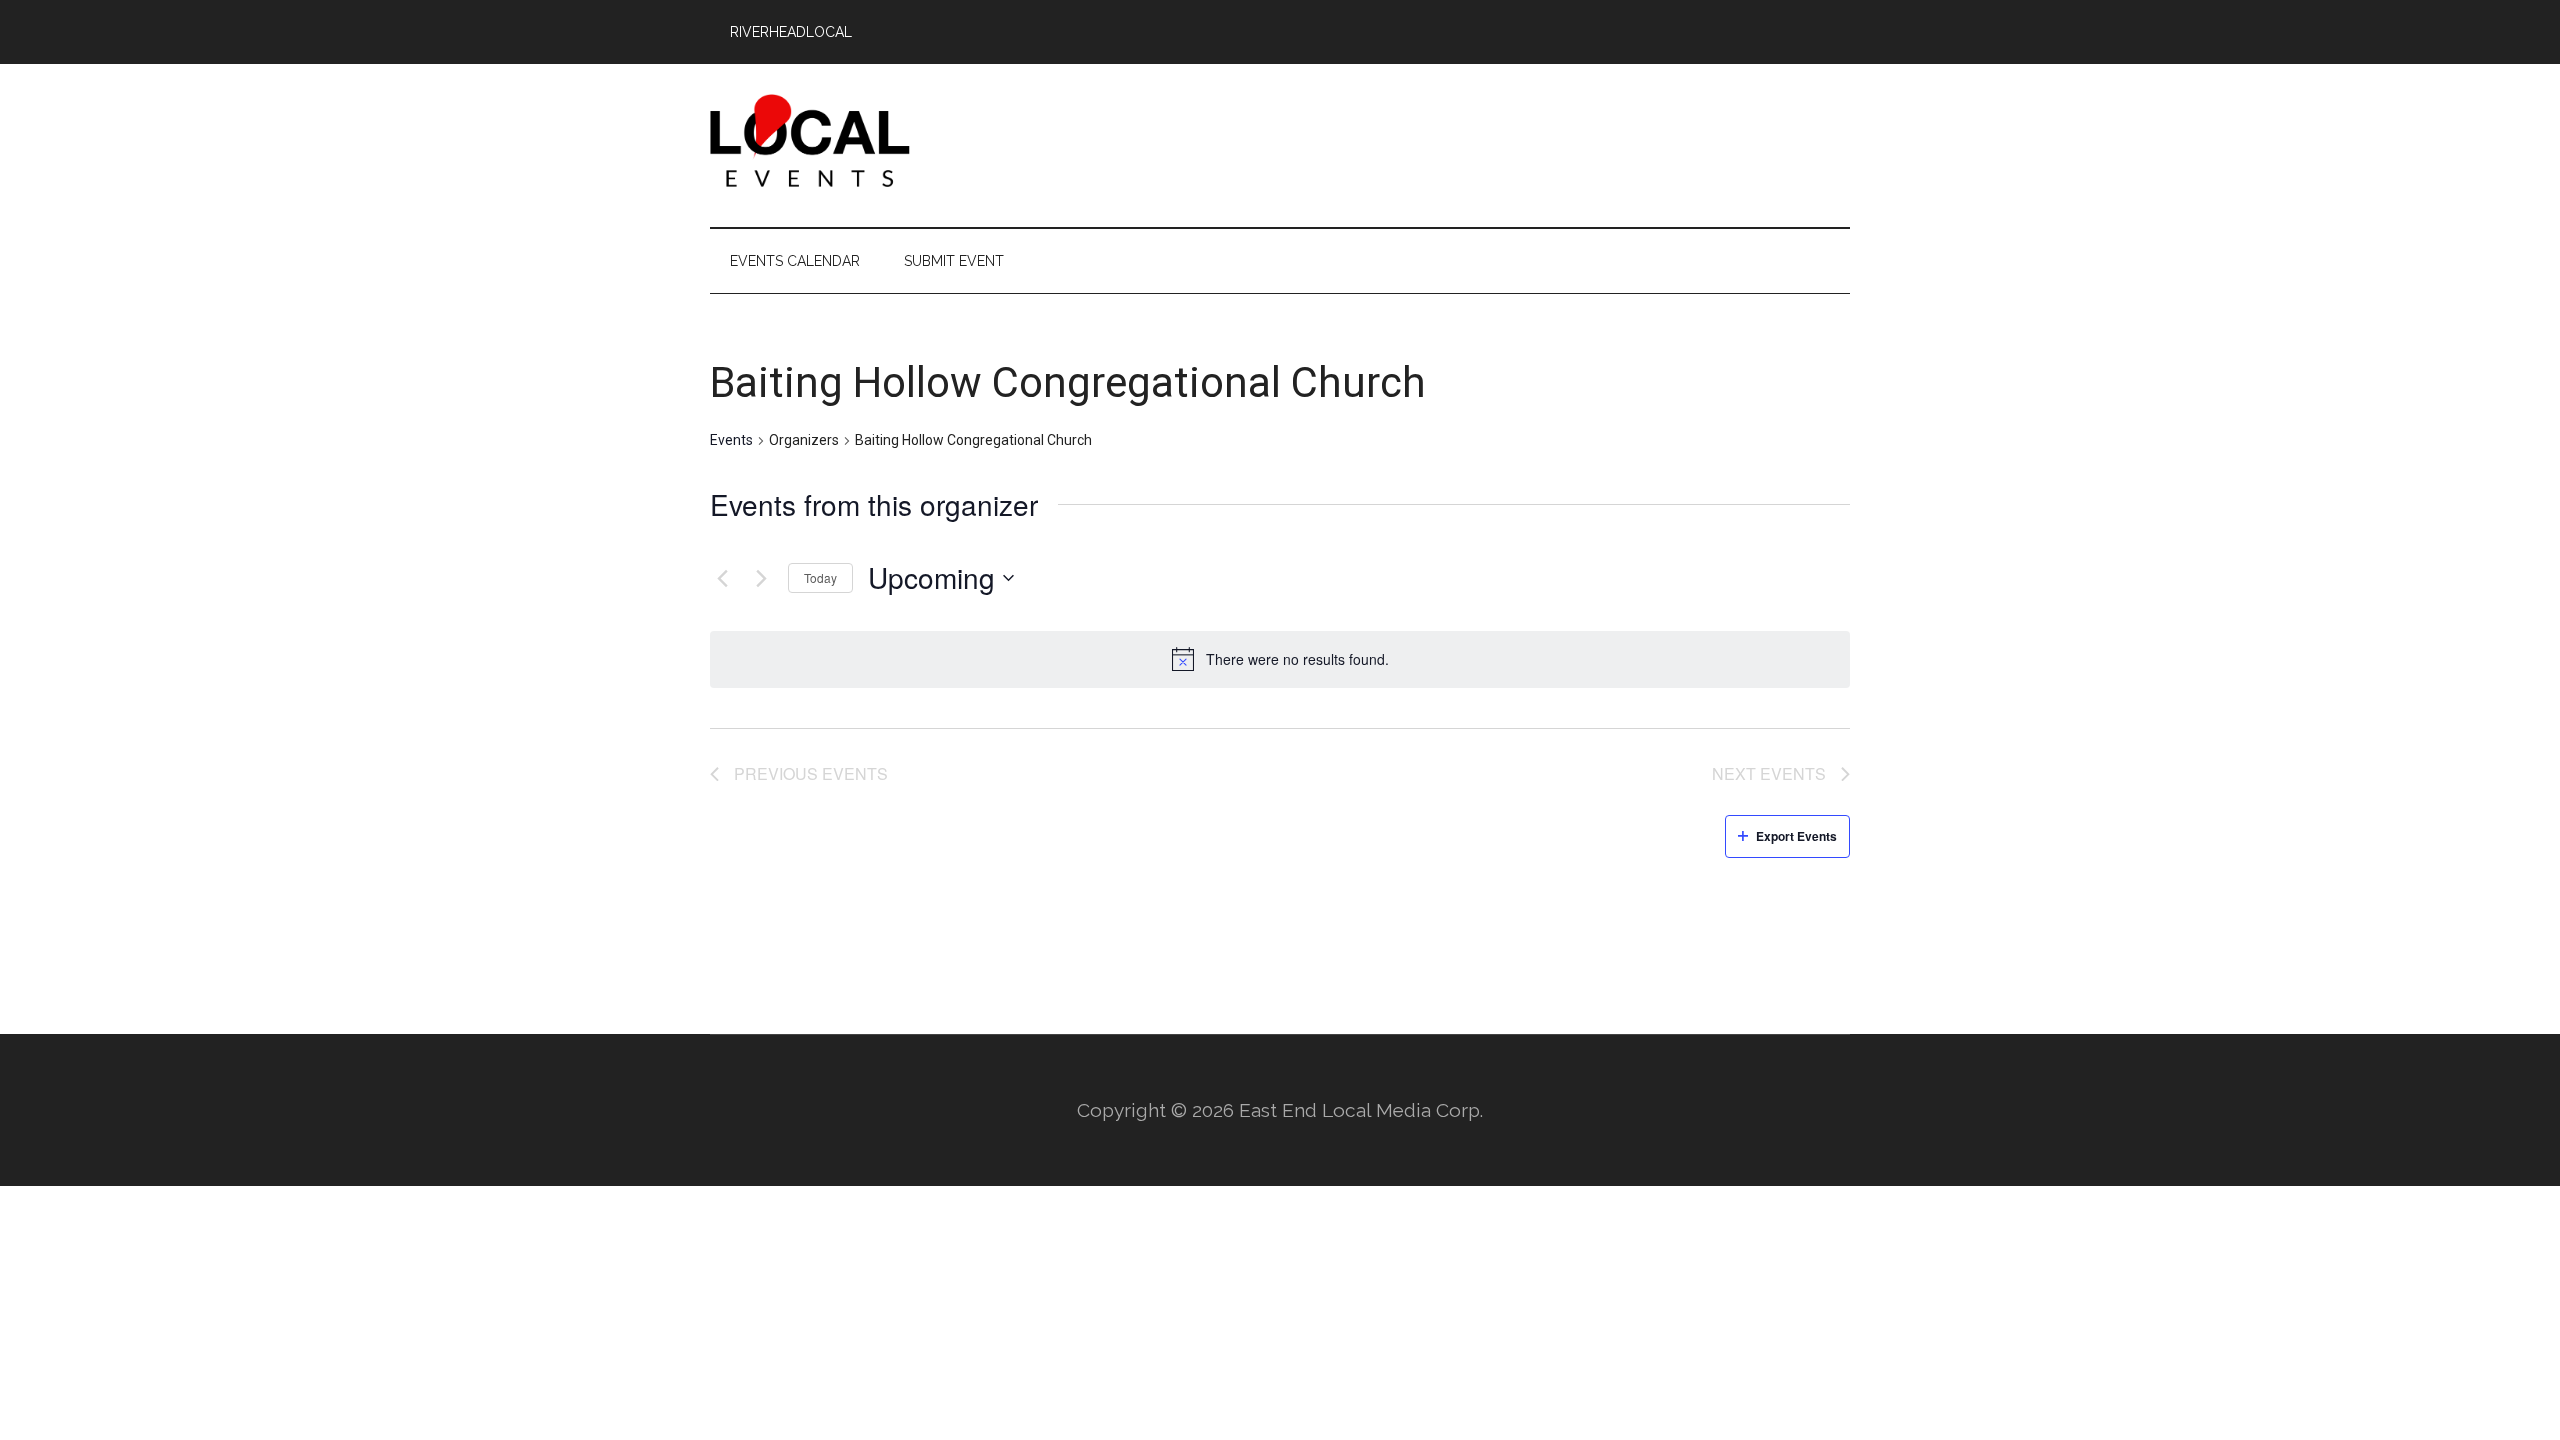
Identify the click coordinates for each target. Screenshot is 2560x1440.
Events (731, 440)
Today (820, 577)
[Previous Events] (722, 578)
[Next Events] (761, 578)
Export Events (1796, 836)
